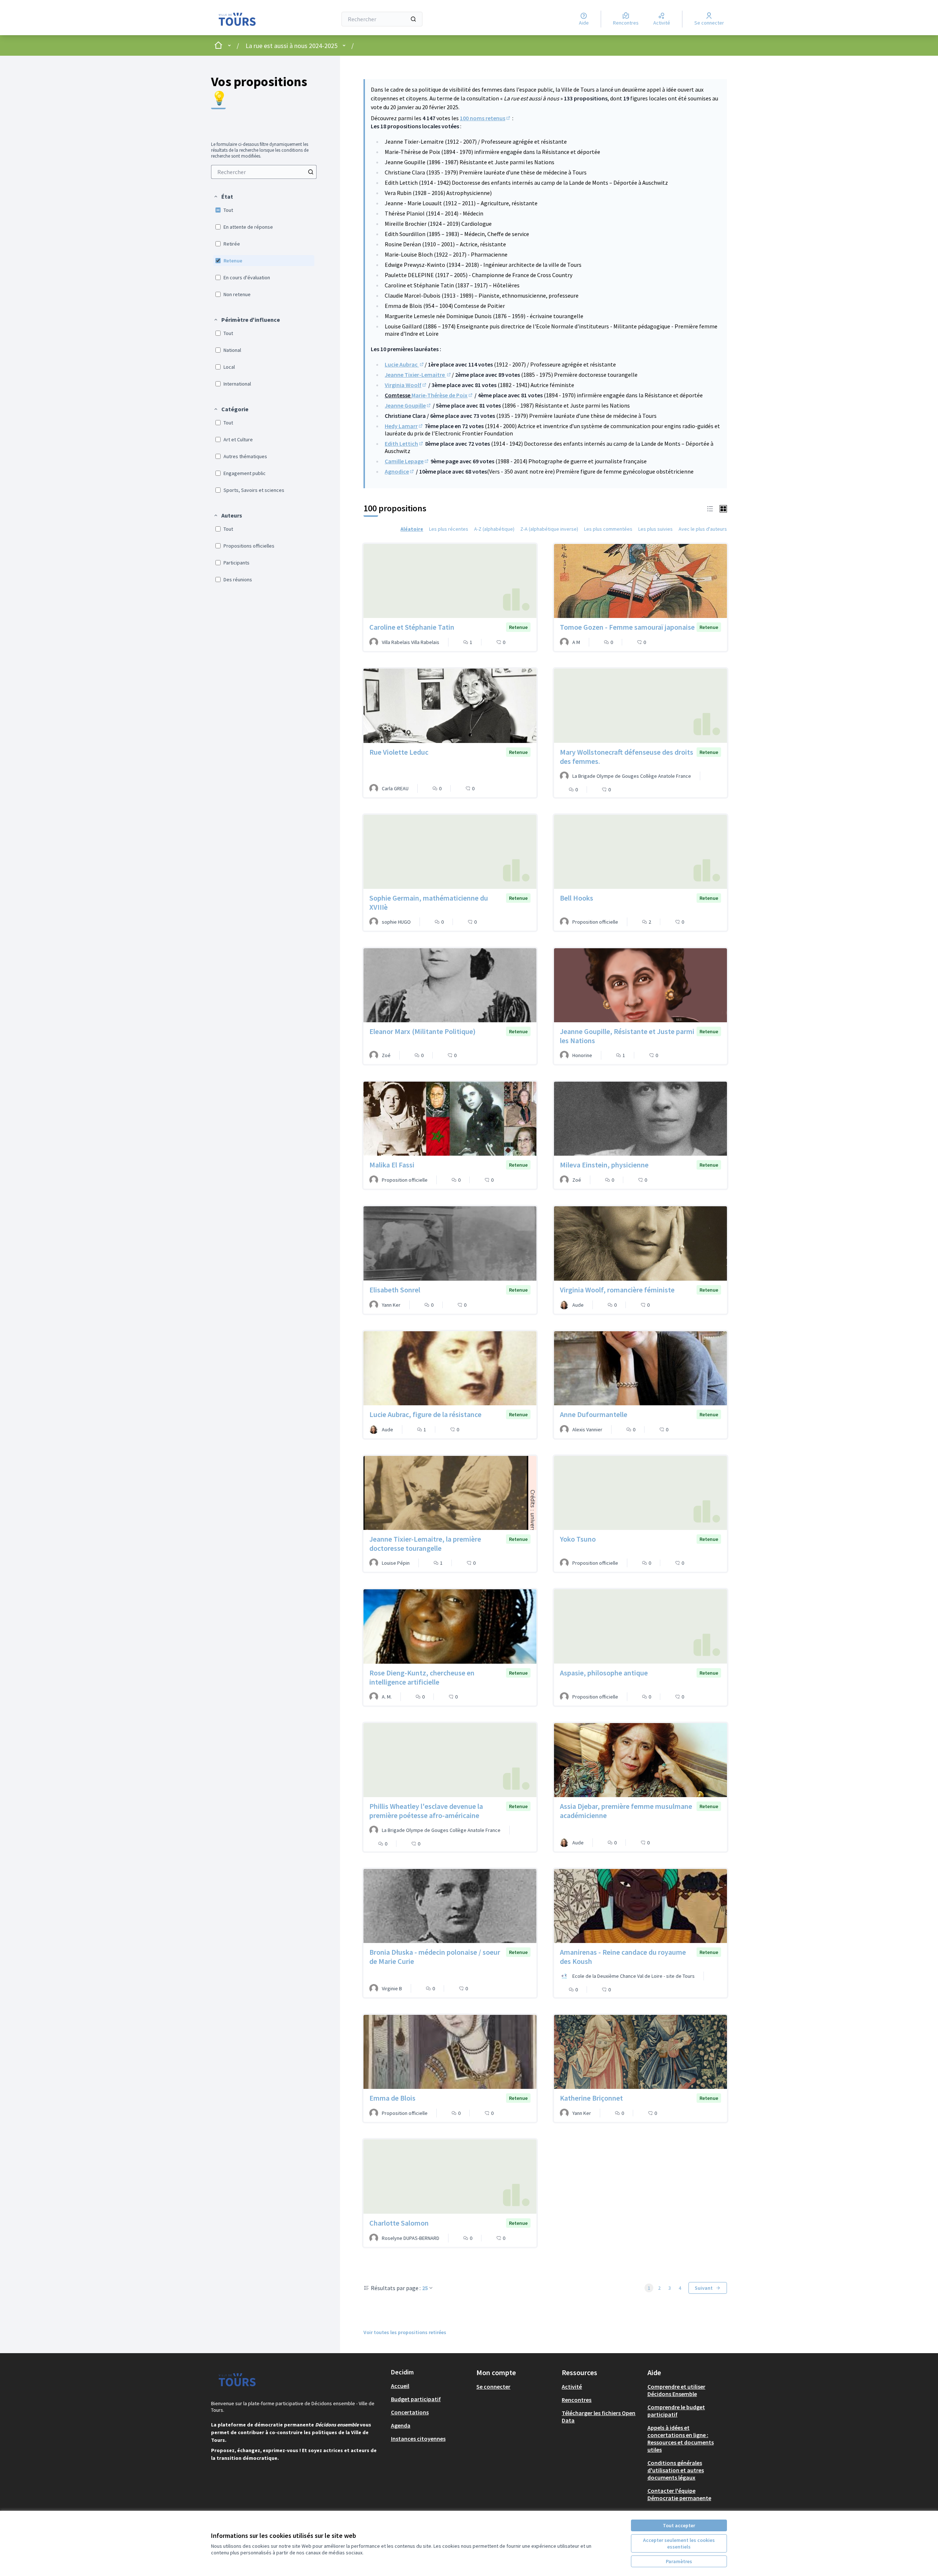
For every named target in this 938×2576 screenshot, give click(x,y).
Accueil (400, 2386)
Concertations (410, 2412)
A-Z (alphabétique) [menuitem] (494, 529)
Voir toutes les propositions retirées (405, 2332)
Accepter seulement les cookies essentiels (679, 2543)
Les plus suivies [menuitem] (656, 529)
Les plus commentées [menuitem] (608, 529)
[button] (223, 196)
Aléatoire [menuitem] (412, 529)
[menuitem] (264, 172)
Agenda (401, 2425)
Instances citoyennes (418, 2439)
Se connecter (493, 2387)
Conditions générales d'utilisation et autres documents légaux (676, 2470)
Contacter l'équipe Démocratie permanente (679, 2494)
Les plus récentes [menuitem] (449, 529)
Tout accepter (679, 2525)
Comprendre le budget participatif (676, 2411)
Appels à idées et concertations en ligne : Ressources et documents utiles (681, 2439)
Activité (572, 2387)
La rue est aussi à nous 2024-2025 (291, 46)
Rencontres (577, 2400)
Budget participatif (416, 2399)
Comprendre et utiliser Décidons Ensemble (676, 2390)
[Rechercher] (413, 19)
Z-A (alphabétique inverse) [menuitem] (549, 529)
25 (425, 2288)
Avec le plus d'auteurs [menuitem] (703, 529)
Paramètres (679, 2561)
